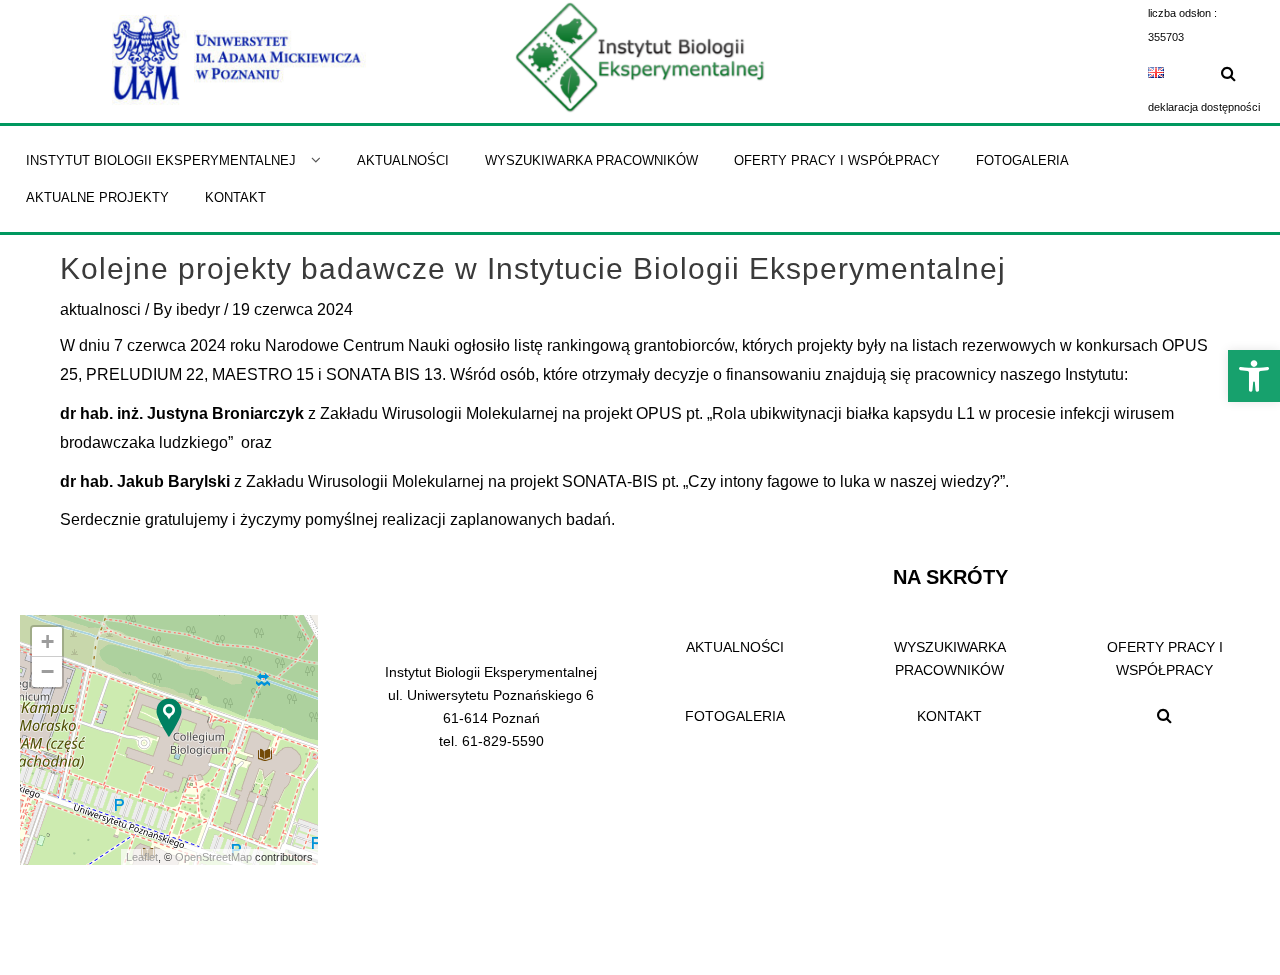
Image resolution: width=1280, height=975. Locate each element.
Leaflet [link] (142, 857)
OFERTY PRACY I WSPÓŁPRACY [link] (1165, 658)
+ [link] (47, 641)
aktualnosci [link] (100, 309)
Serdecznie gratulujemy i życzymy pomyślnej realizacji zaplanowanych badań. (337, 519)
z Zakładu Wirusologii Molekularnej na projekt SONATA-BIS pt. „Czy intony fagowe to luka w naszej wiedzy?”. (534, 481)
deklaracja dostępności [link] (1204, 107)
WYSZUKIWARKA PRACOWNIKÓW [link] (950, 658)
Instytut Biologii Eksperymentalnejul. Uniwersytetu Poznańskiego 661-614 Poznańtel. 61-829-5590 (491, 706)
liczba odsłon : (1182, 13)
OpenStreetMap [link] (213, 857)
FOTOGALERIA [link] (735, 716)
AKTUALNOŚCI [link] (735, 647)
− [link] (47, 671)
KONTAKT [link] (949, 716)
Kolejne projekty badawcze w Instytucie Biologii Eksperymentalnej (533, 268)
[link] (1254, 376)
